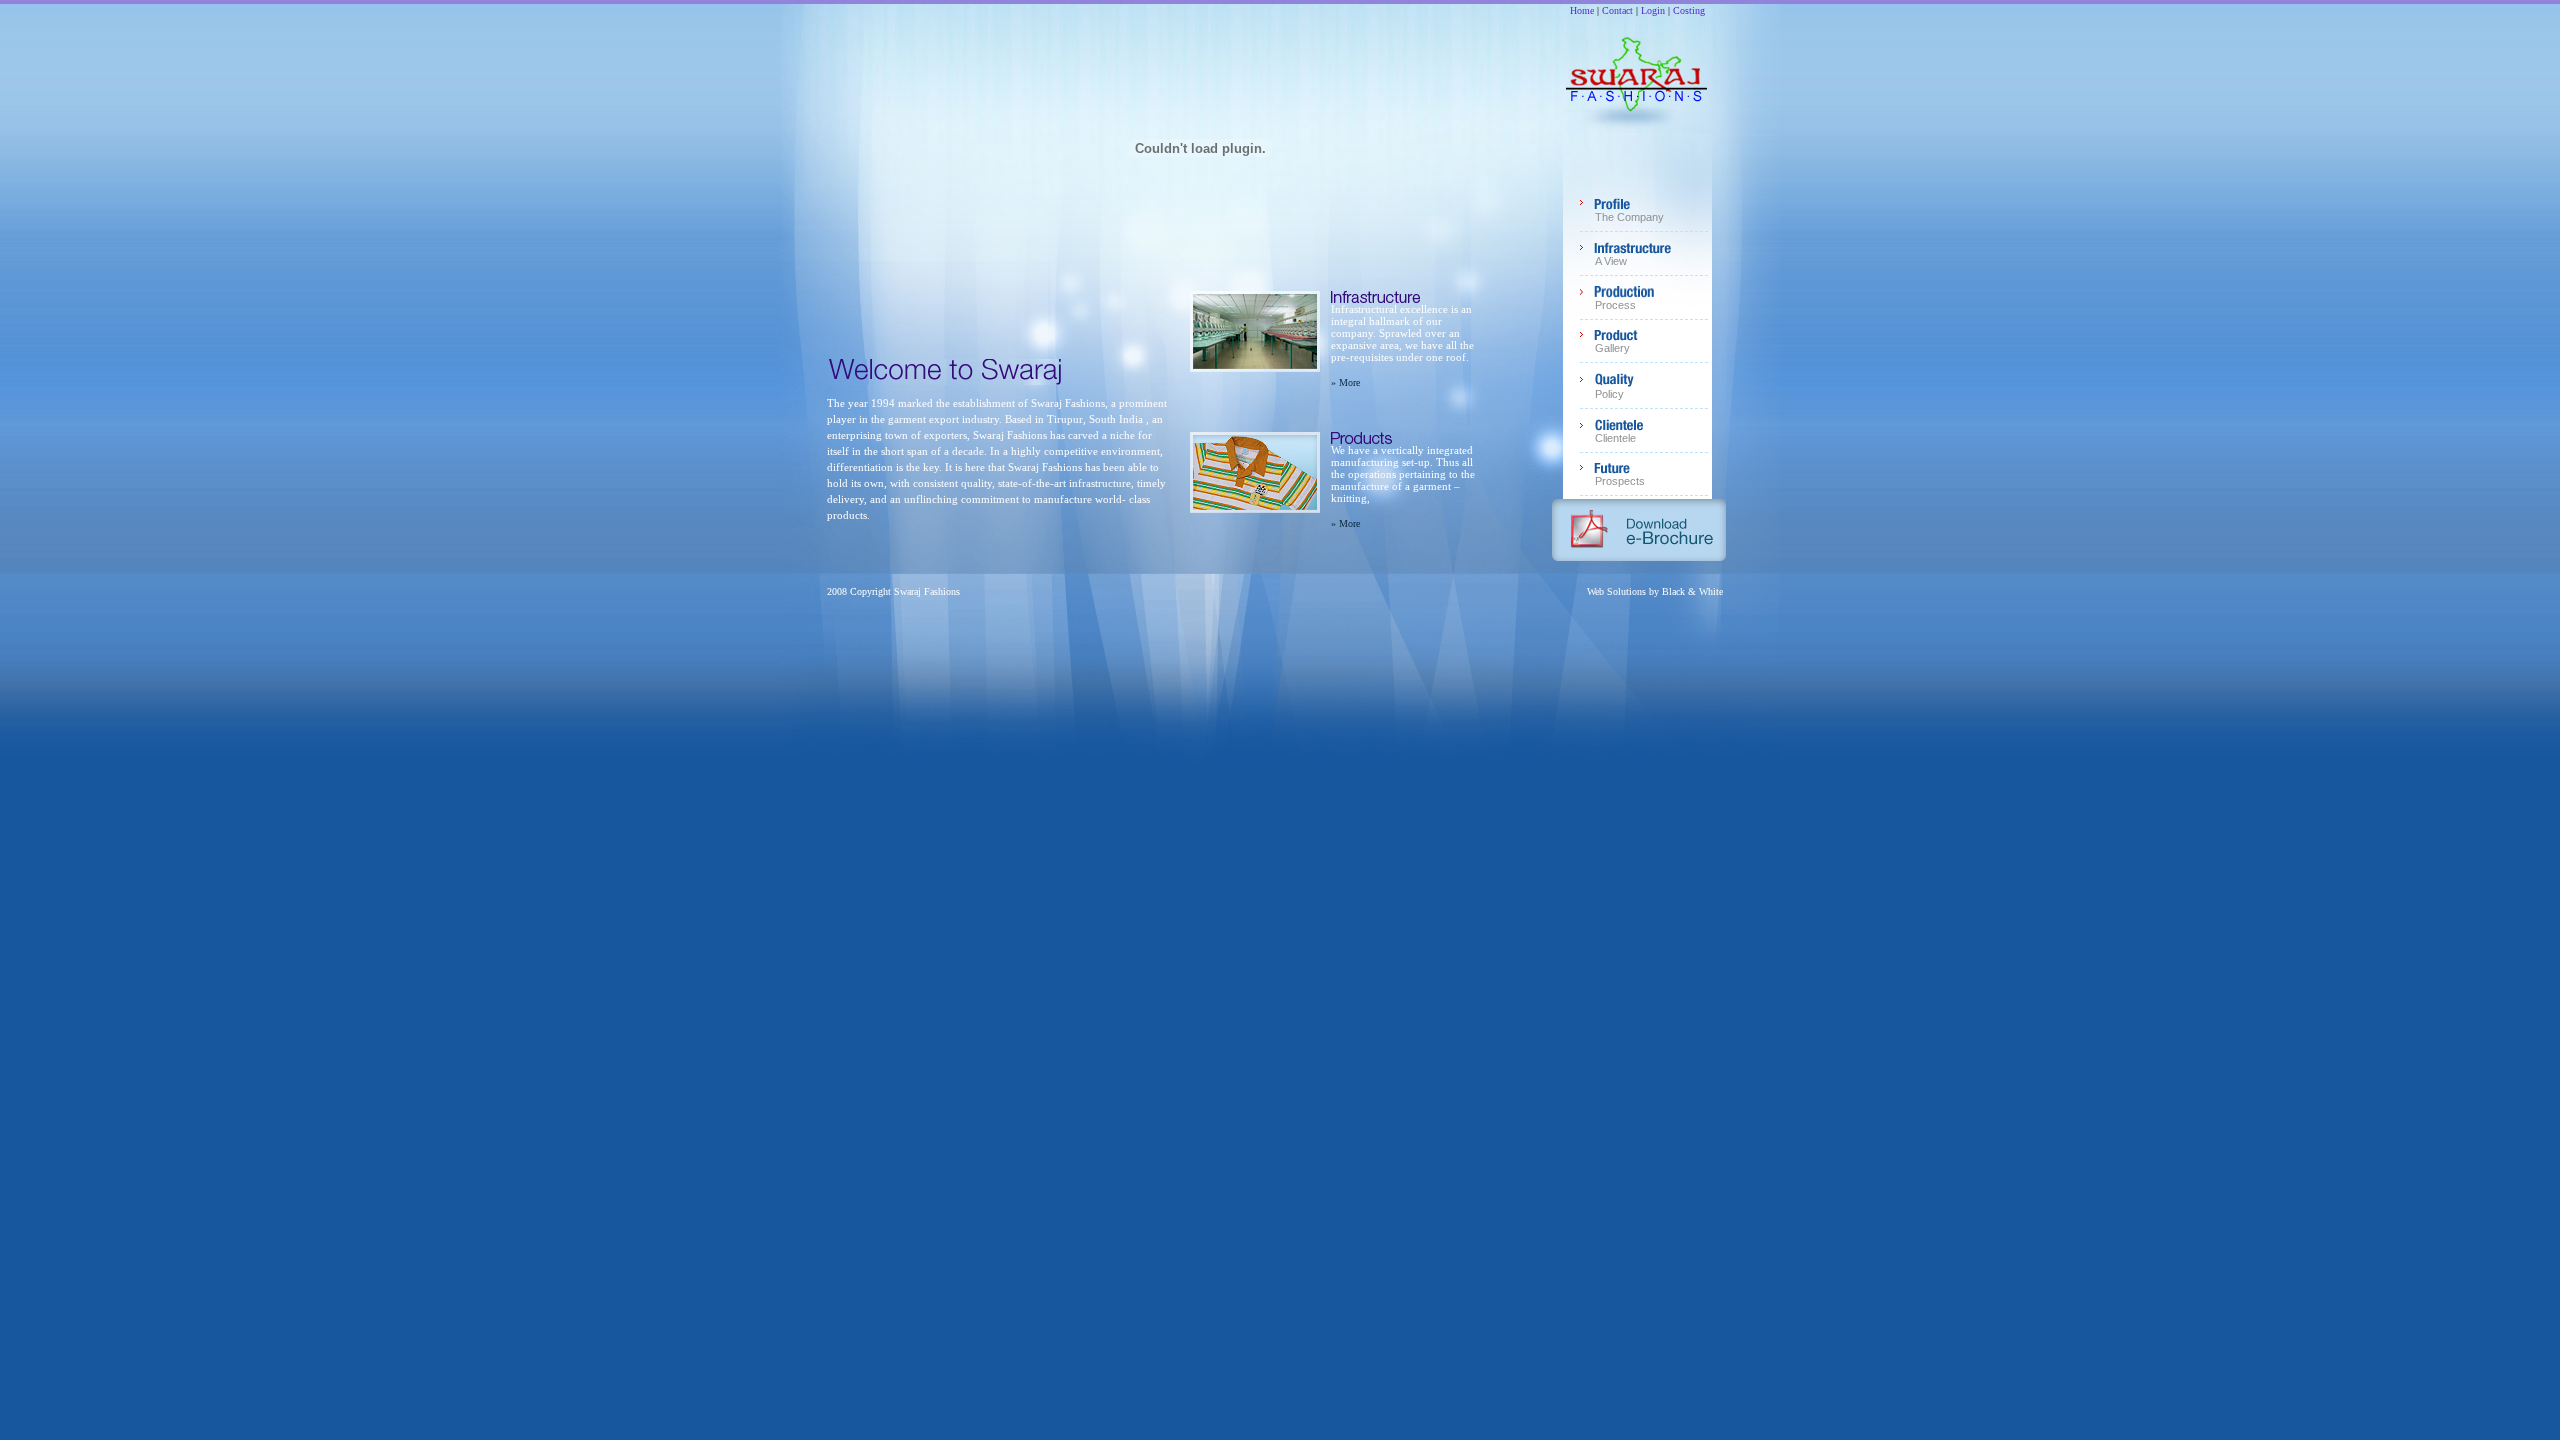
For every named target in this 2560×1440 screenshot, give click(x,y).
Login (1653, 10)
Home (1582, 10)
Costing (1689, 10)
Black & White (1692, 591)
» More (1345, 382)
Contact (1617, 10)
